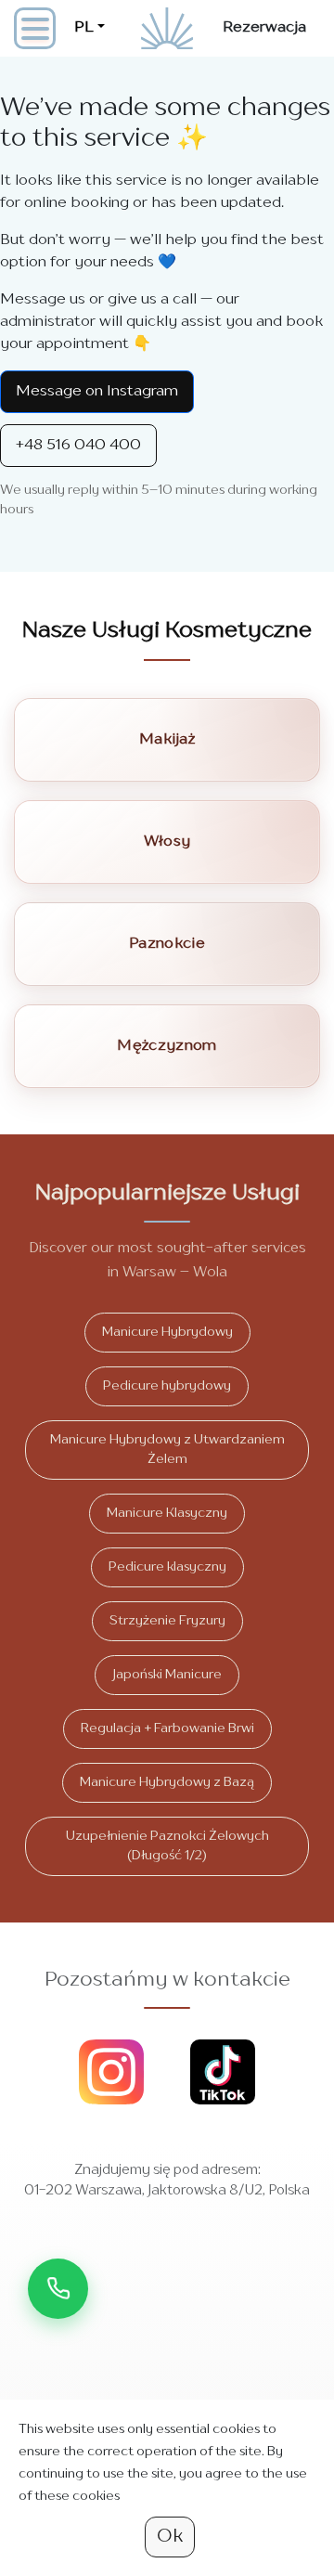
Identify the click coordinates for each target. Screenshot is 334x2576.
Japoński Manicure (167, 1675)
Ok (170, 2537)
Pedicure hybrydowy (167, 1386)
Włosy (167, 842)
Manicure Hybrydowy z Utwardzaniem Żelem (167, 1450)
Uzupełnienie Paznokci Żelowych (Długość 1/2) (167, 1846)
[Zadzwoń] (58, 2289)
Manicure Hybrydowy (167, 1332)
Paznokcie (167, 944)
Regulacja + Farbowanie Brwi (167, 1728)
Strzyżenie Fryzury (167, 1621)
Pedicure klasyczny (167, 1567)
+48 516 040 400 (78, 446)
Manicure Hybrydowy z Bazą (167, 1782)
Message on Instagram (97, 392)
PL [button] (84, 28)
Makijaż (167, 740)
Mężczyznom (167, 1046)
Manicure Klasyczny (167, 1513)
